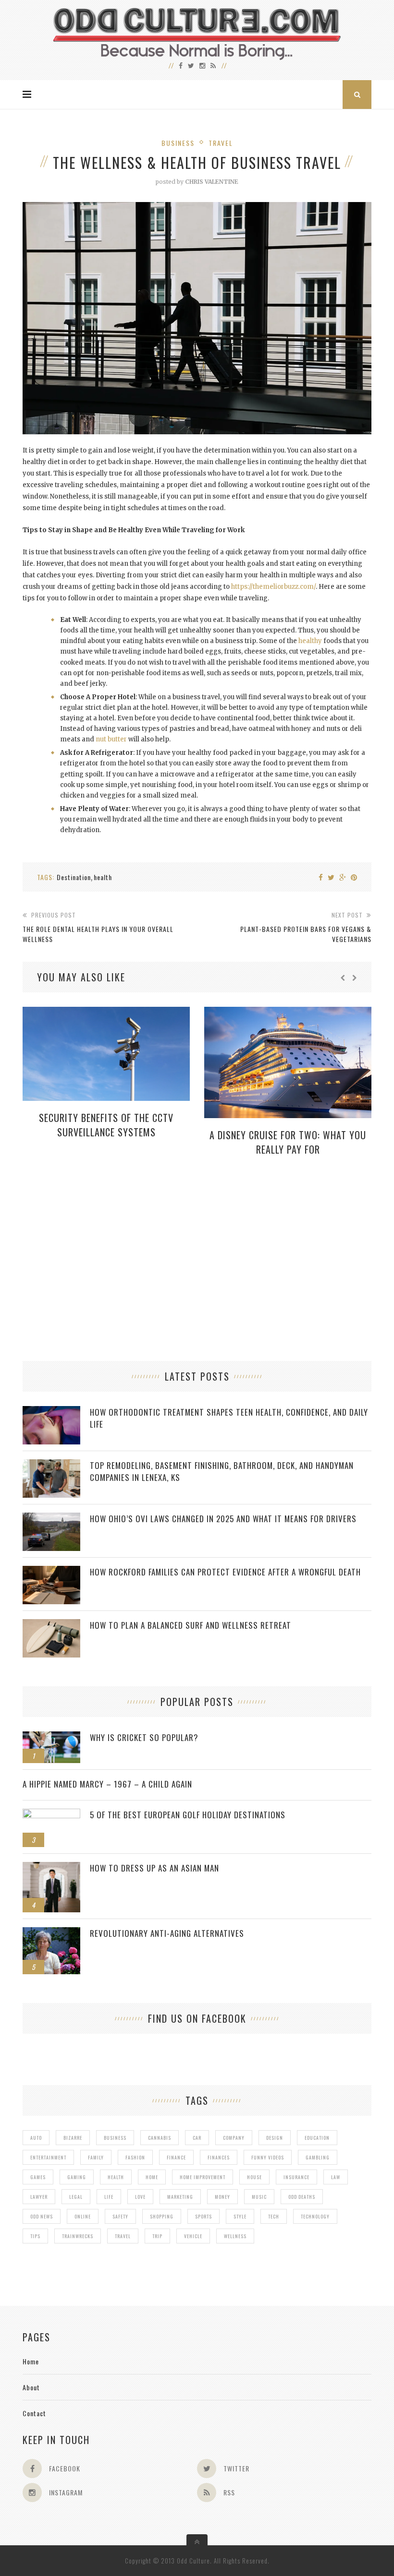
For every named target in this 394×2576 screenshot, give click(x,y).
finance (176, 2157)
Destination (74, 877)
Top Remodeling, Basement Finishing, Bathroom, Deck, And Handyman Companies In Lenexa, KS (222, 1471)
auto (36, 2138)
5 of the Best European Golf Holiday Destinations (188, 1815)
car (197, 2138)
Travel (221, 143)
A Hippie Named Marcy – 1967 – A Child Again (107, 1784)
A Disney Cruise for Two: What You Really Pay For (288, 1142)
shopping (162, 2216)
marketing (180, 2197)
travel (123, 2236)
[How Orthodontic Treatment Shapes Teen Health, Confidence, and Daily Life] (51, 1411)
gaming (77, 2177)
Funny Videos (268, 2157)
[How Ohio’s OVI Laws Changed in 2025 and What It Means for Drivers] (51, 1518)
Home (31, 2361)
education (317, 2138)
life (109, 2197)
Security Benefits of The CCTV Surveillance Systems (106, 1125)
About (31, 2387)
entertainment (48, 2157)
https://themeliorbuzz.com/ (273, 587)
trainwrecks (78, 2236)
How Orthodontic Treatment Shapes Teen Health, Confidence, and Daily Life (229, 1418)
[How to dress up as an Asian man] (51, 1867)
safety (120, 2216)
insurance (296, 2177)
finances (219, 2157)
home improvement (203, 2177)
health (103, 877)
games (38, 2177)
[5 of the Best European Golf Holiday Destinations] (51, 1814)
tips (35, 2236)
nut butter (111, 739)
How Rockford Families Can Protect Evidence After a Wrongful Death (225, 1572)
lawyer (39, 2197)
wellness (235, 2236)
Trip (157, 2236)
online (83, 2216)
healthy (310, 641)
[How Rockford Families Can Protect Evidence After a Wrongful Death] (51, 1571)
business (115, 2138)
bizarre (73, 2138)
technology (315, 2216)
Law (336, 2177)
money (222, 2197)
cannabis (160, 2138)
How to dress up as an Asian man (154, 1868)
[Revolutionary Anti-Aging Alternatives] (51, 1932)
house (254, 2177)
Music (259, 2197)
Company (234, 2138)
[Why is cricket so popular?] (51, 1736)
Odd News (42, 2216)
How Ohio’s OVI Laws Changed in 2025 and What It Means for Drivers (223, 1519)
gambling (318, 2157)
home (152, 2177)
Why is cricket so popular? (144, 1737)
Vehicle (193, 2236)
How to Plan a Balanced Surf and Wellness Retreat (191, 1625)
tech (274, 2216)
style (240, 2216)
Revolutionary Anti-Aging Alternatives (167, 1933)
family (96, 2157)
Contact (34, 2413)
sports (203, 2216)
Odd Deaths (302, 2197)
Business (178, 143)
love (140, 2197)
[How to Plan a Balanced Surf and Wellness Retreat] (51, 1624)
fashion (135, 2157)
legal (76, 2197)
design (275, 2138)
